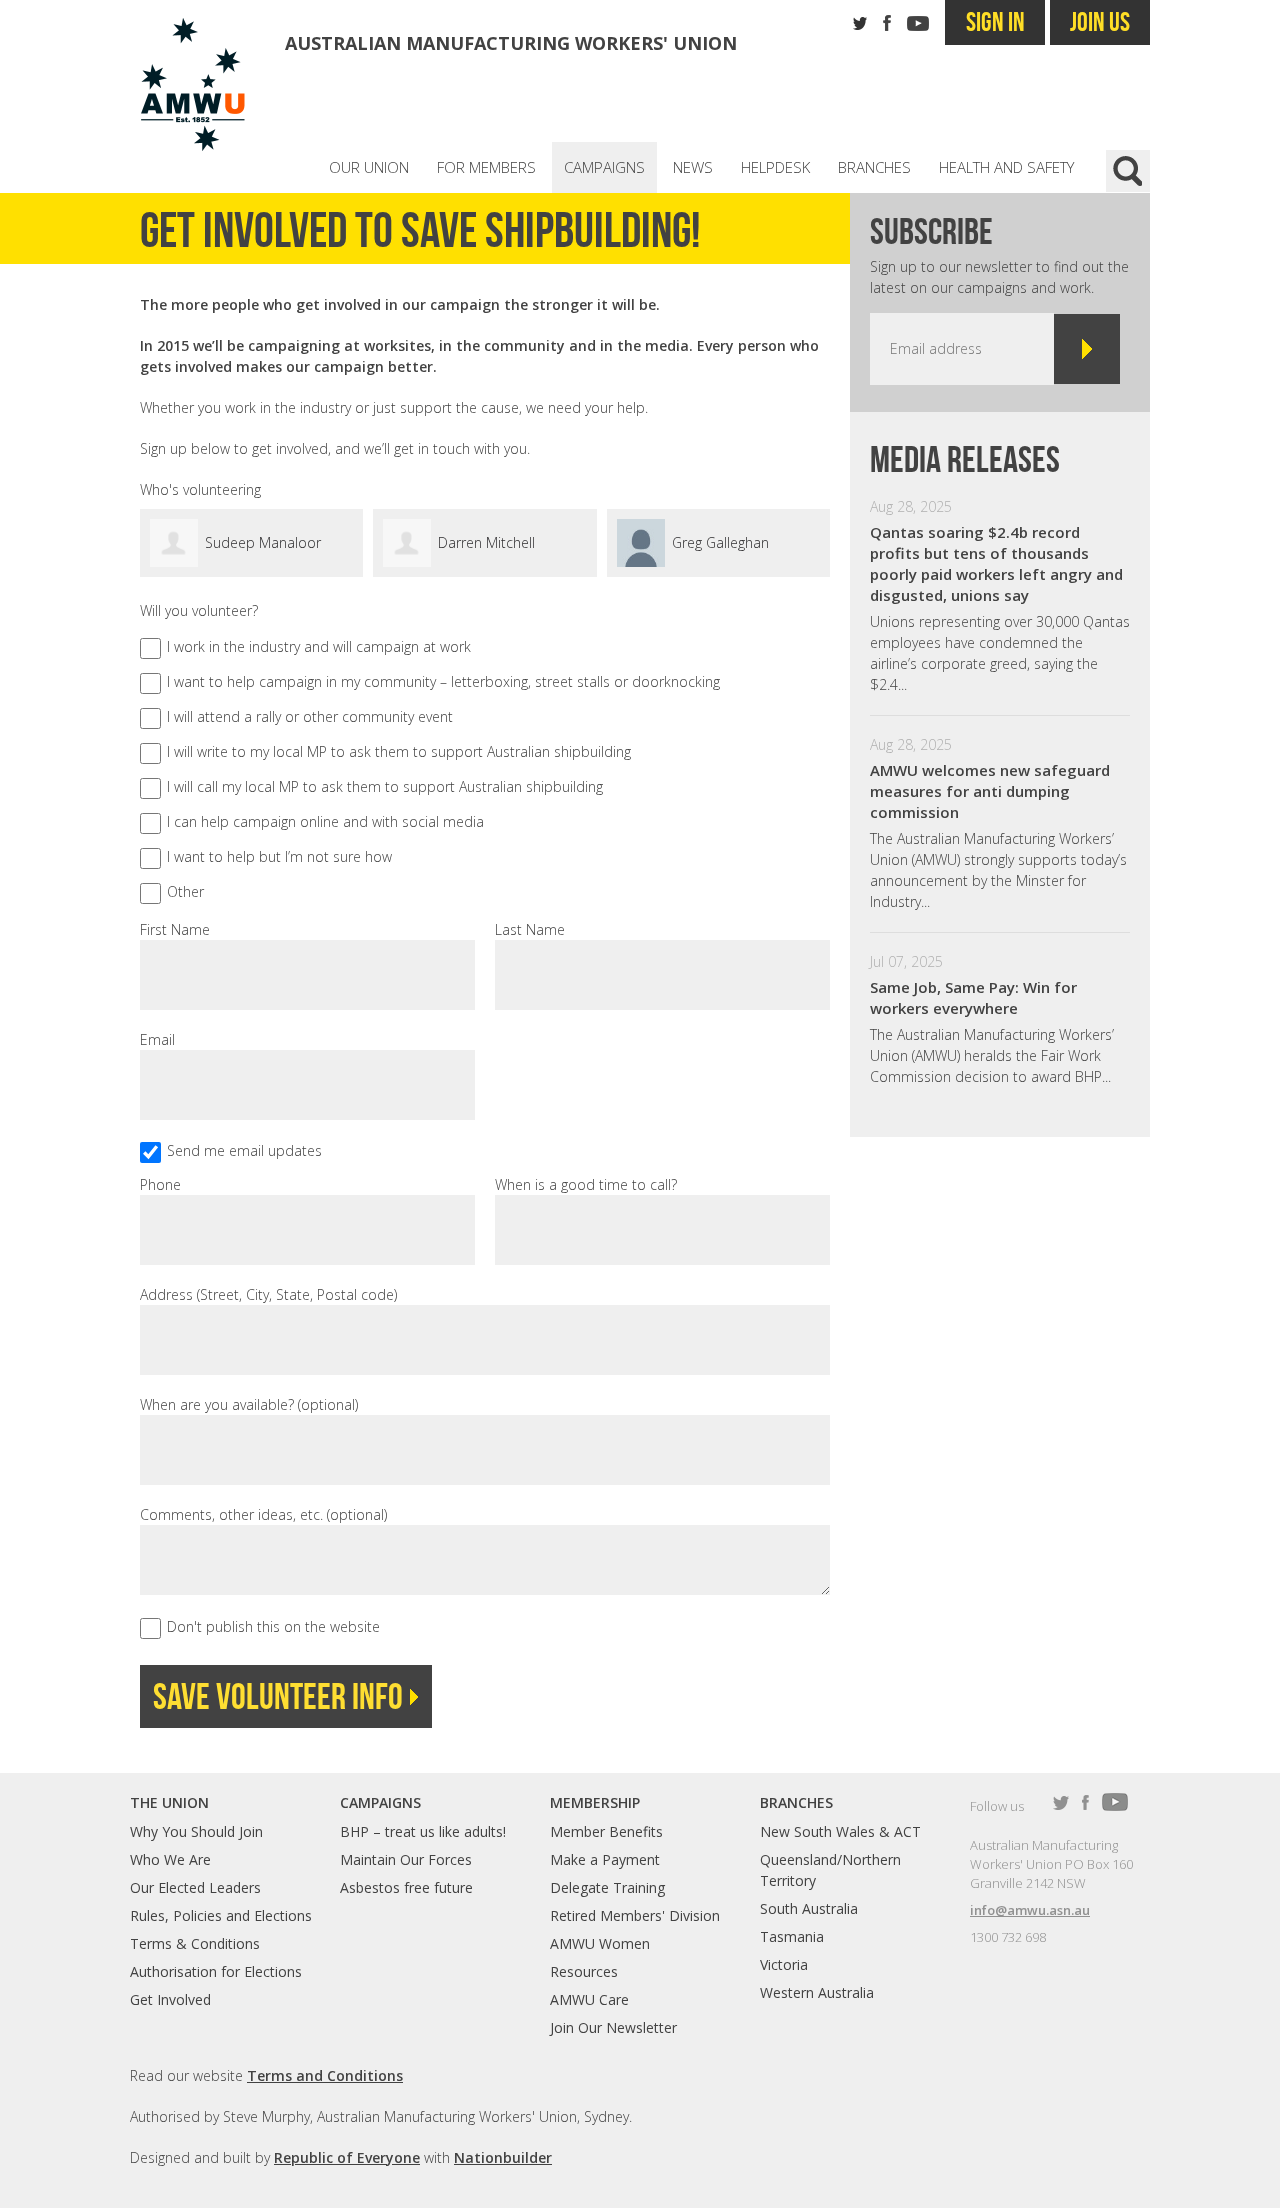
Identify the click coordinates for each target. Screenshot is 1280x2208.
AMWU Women (600, 1943)
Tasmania (792, 1936)
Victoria (784, 1964)
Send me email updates (244, 1150)
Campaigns (604, 167)
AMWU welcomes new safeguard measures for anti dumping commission (990, 791)
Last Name (530, 929)
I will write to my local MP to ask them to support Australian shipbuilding (399, 751)
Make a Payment (605, 1859)
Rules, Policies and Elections (221, 1915)
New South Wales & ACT (840, 1831)
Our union (369, 167)
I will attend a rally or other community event (310, 716)
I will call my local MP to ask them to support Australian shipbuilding (385, 786)
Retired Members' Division (635, 1915)
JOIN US (1100, 21)
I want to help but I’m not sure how (279, 856)
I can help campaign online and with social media (325, 821)
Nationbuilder (503, 2157)
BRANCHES (796, 1802)
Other (185, 891)
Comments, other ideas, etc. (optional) (263, 1514)
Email (157, 1039)
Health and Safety (1006, 167)
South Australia (809, 1908)
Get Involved (170, 1999)
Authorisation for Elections (216, 1971)
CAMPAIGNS (380, 1802)
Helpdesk (775, 167)
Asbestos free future (406, 1887)
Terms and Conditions (325, 2075)
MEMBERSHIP (595, 1802)
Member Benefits (606, 1831)
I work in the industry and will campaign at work (319, 646)
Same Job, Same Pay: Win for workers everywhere (973, 997)
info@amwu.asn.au (1030, 1910)
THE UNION (169, 1802)
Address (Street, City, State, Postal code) (268, 1294)
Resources (584, 1971)
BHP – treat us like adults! (423, 1831)
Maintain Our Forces (406, 1859)
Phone (160, 1184)
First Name (175, 929)
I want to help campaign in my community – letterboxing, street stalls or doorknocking (443, 681)
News (693, 167)
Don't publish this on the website (273, 1626)
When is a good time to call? (586, 1184)
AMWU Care (589, 1999)
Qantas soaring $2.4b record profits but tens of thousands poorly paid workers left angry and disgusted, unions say (996, 563)
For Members (486, 167)
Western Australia (817, 1992)
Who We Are (170, 1859)
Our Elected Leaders (195, 1887)
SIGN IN (995, 21)
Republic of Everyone (347, 2157)
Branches (874, 167)
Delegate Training (607, 1887)
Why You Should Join (196, 1831)
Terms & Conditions (195, 1943)
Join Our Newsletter (613, 2027)
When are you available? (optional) (249, 1404)
